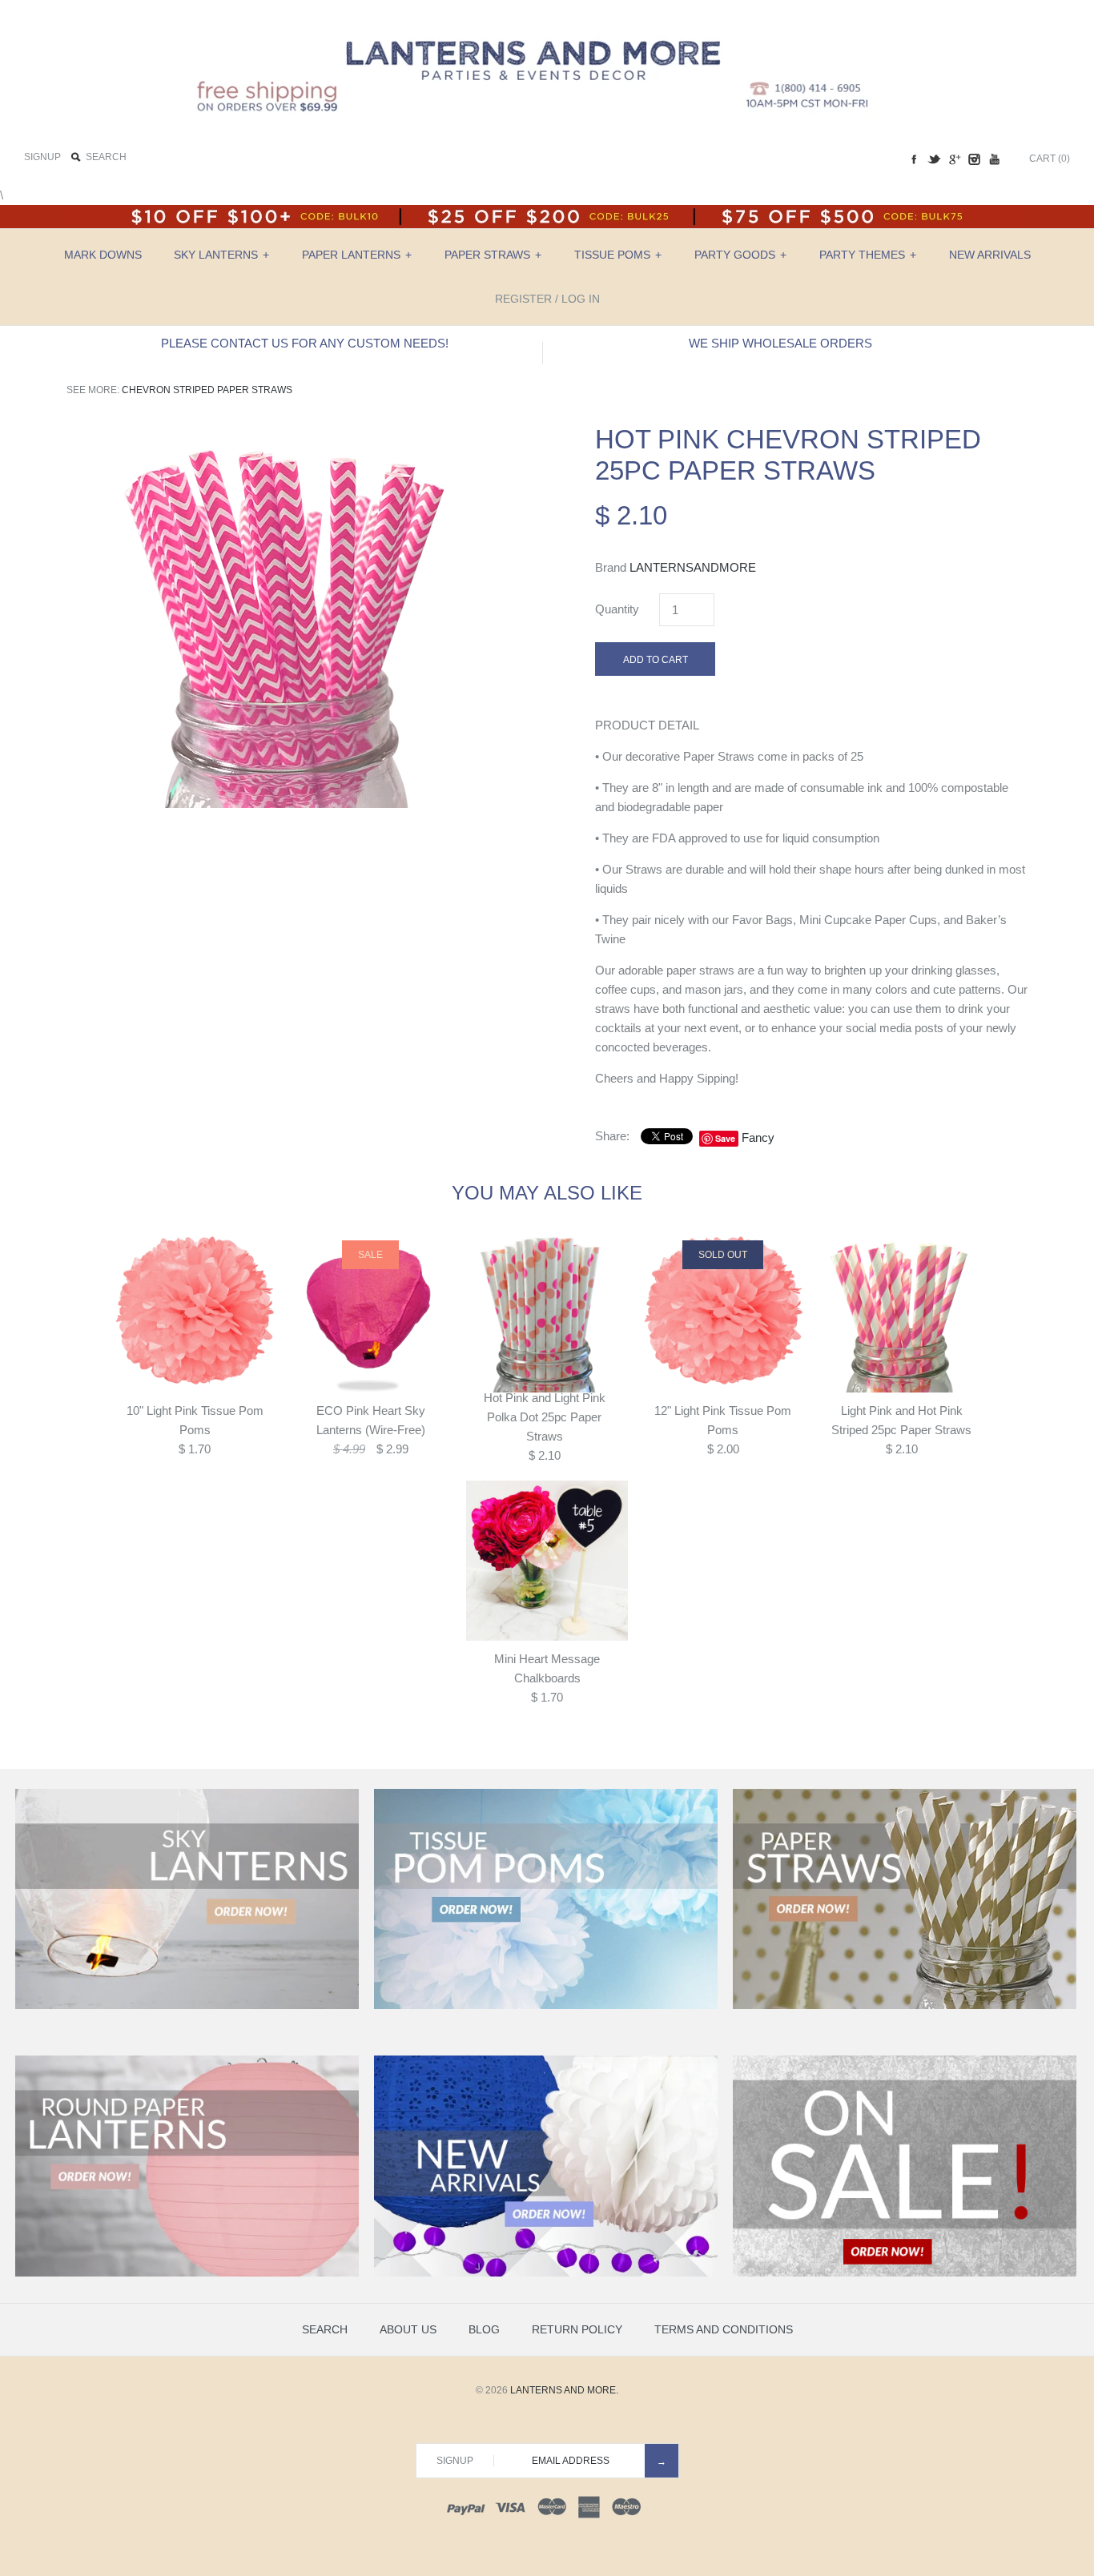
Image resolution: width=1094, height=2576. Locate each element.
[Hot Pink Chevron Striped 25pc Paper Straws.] (283, 433)
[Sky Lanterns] (187, 2006)
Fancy (758, 1137)
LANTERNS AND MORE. (564, 2390)
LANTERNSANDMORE (693, 567)
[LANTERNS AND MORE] (547, 25)
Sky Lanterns (221, 255)
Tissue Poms (618, 255)
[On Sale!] (905, 2273)
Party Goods (740, 255)
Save (725, 1138)
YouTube (994, 159)
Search (325, 2329)
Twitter (934, 159)
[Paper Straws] (905, 2006)
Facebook (914, 159)
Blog (484, 2329)
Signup (42, 157)
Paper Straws (493, 255)
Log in (581, 299)
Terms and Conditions (724, 2329)
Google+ (954, 159)
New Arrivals (990, 255)
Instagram (974, 159)
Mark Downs (103, 255)
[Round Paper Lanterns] (187, 2273)
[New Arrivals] (546, 2273)
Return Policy (577, 2329)
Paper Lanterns (357, 255)
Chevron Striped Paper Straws (207, 390)
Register (523, 299)
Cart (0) (1050, 159)
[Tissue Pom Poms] (546, 2006)
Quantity (617, 609)
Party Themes (868, 255)
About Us (408, 2329)
